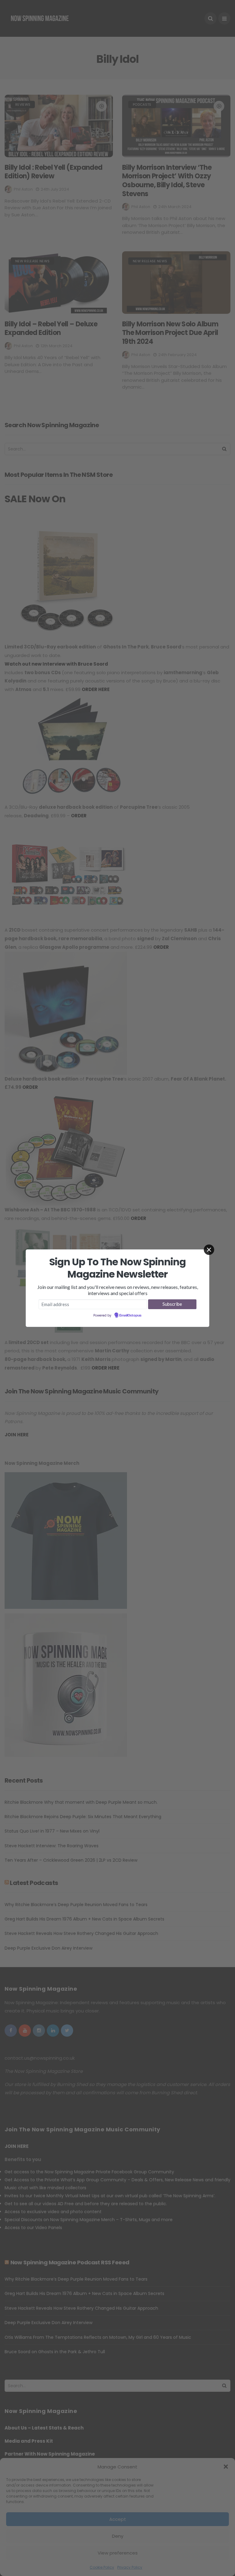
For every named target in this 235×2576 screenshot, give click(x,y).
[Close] (209, 1250)
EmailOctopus (130, 1316)
